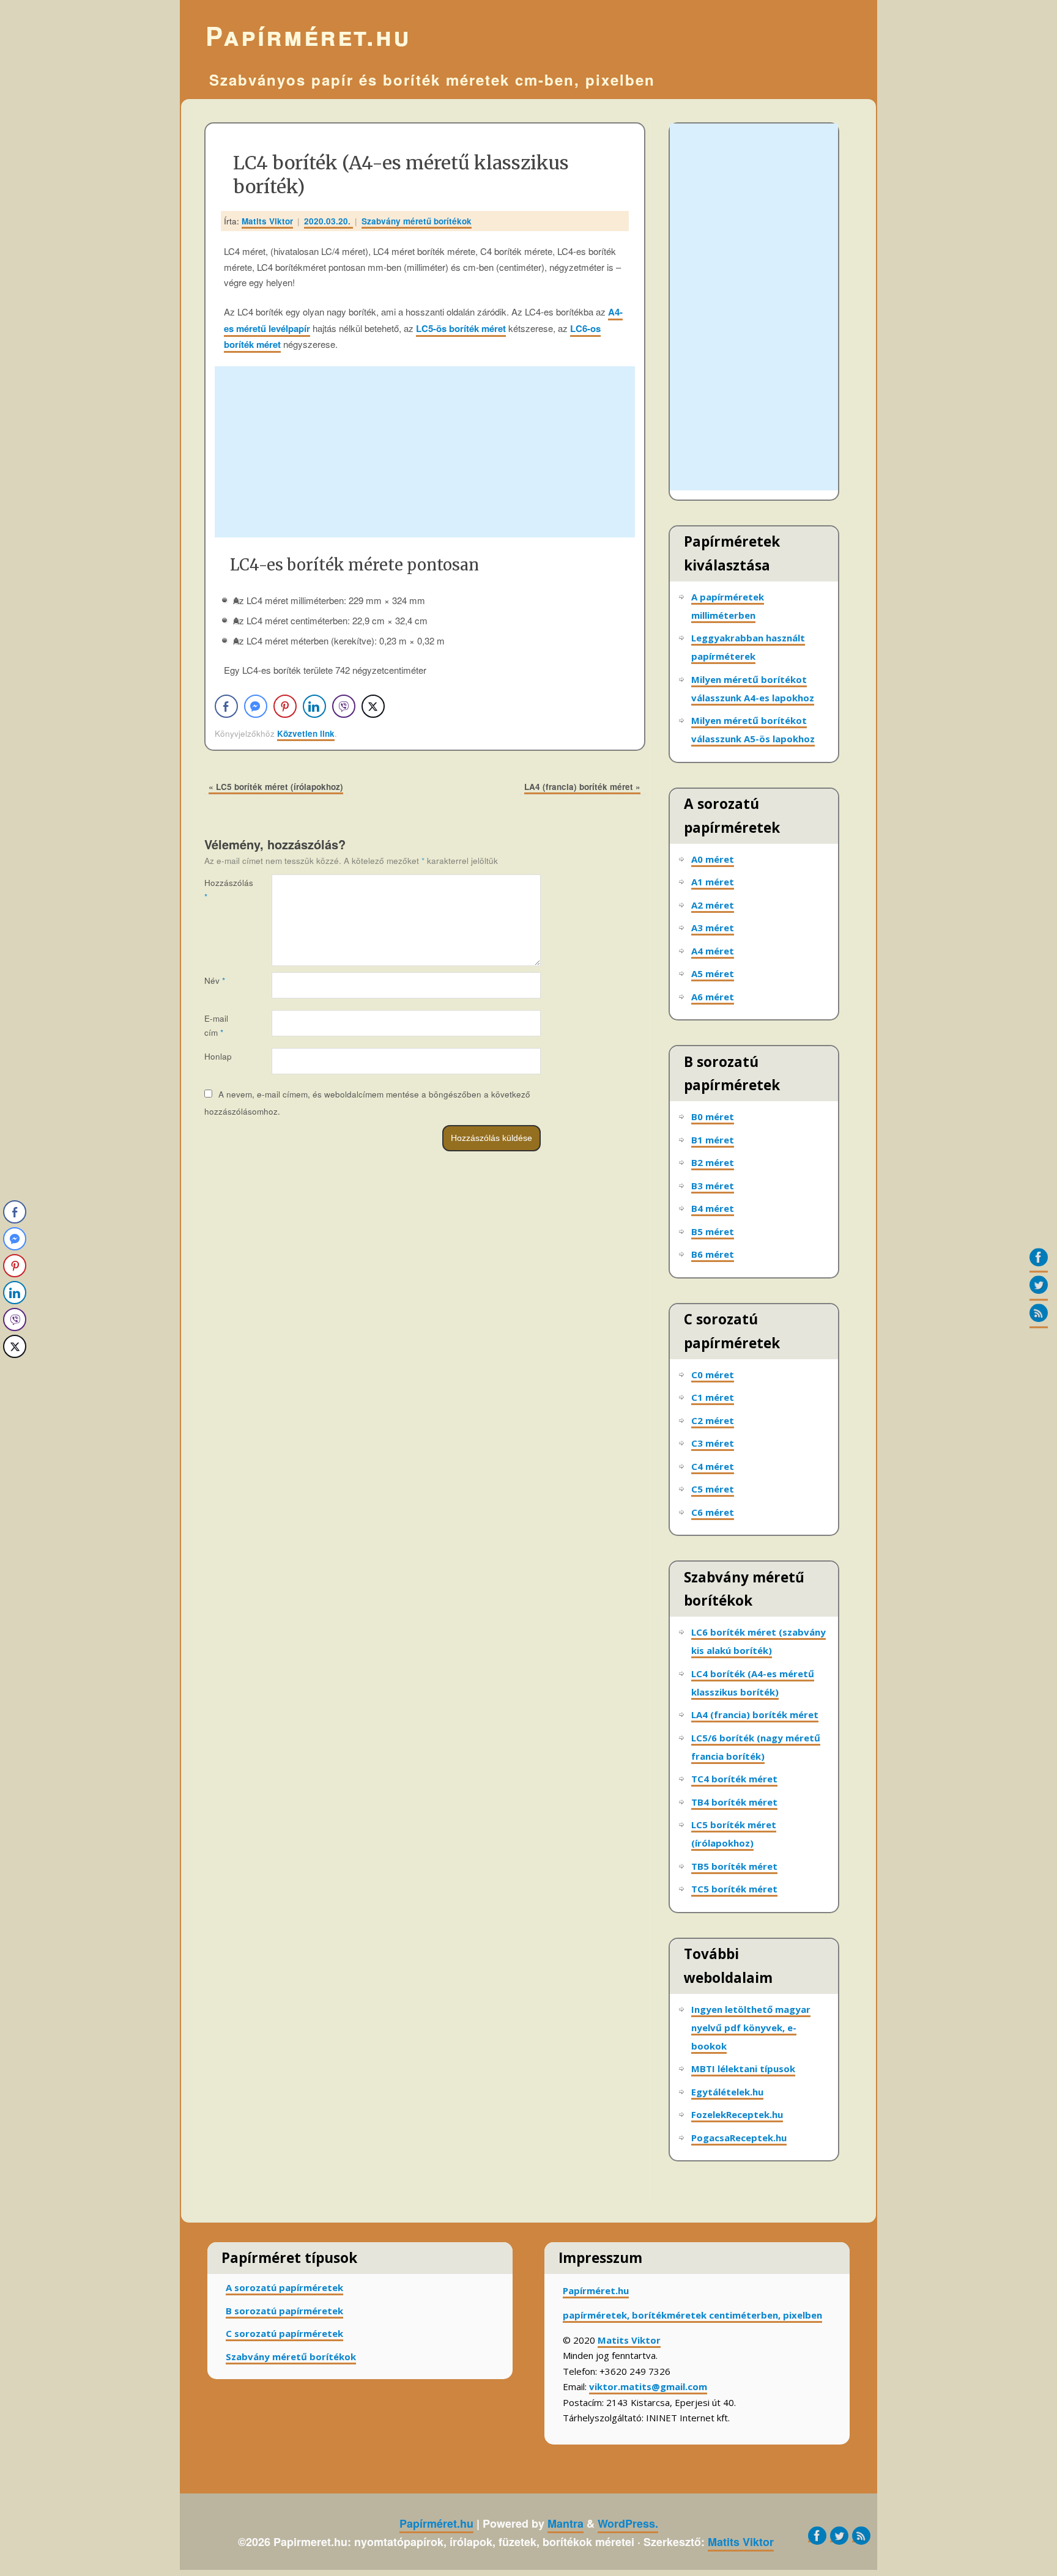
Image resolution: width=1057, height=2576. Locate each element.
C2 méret (713, 1420)
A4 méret (713, 951)
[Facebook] (1039, 1260)
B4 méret (713, 1208)
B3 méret (713, 1186)
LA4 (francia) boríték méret (582, 787)
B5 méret (713, 1231)
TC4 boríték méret (734, 1779)
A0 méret (713, 859)
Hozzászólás (221, 890)
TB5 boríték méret (734, 1866)
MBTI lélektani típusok (743, 2069)
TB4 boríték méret (734, 1802)
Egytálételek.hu (727, 2092)
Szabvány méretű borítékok (417, 221)
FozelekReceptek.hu (737, 2114)
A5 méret (713, 973)
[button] (14, 1371)
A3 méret (713, 928)
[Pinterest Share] (285, 706)
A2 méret (713, 905)
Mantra (566, 2523)
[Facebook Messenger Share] (256, 706)
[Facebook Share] (226, 706)
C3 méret (713, 1443)
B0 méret (713, 1116)
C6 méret (713, 1512)
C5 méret (713, 1489)
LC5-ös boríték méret (461, 328)
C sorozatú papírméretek (284, 2333)
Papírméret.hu (308, 35)
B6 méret (713, 1254)
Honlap (218, 1056)
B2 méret (713, 1162)
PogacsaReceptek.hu (739, 2138)
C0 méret (713, 1375)
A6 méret (713, 997)
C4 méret (713, 1466)
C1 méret (713, 1397)
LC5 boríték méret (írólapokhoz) (276, 787)
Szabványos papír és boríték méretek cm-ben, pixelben (432, 79)
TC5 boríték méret (734, 1889)
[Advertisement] (425, 452)
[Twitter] (1039, 1288)
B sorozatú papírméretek (284, 2311)
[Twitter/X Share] (373, 706)
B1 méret (713, 1140)
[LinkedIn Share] (314, 706)
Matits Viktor (267, 221)
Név (215, 980)
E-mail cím (216, 1025)
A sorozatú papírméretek (284, 2287)
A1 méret (713, 882)
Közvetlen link (306, 733)
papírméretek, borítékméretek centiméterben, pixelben (692, 2315)
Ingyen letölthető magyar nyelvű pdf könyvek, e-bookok (751, 2028)
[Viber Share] (344, 706)
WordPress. (628, 2523)
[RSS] (1039, 1316)
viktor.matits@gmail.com (648, 2386)
